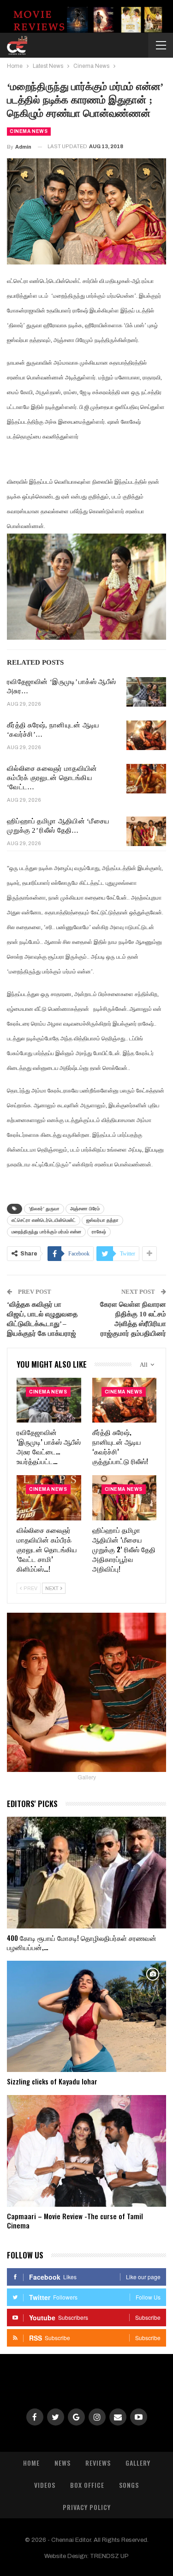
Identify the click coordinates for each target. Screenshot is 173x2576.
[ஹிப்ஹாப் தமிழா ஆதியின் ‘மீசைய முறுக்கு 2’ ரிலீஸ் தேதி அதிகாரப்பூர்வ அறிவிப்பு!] (146, 831)
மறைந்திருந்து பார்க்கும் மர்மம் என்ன (46, 1232)
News (63, 2463)
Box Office (87, 2485)
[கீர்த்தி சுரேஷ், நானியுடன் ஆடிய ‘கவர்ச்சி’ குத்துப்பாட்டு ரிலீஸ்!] (146, 735)
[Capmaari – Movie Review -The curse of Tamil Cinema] (86, 2151)
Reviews (98, 2463)
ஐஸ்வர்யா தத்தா (102, 1220)
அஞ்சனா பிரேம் (85, 1209)
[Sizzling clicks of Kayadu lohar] (86, 2017)
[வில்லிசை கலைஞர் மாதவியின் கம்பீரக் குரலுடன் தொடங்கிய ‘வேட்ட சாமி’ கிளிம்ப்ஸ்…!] (146, 779)
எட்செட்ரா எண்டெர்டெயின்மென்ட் (44, 1220)
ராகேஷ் (99, 1232)
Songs (129, 2485)
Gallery (138, 2463)
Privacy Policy (87, 2507)
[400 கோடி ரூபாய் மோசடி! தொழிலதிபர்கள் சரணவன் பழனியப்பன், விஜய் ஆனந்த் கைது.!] (86, 1873)
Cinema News (29, 131)
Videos (45, 2485)
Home (31, 2463)
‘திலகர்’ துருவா (44, 1209)
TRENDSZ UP (109, 2556)
